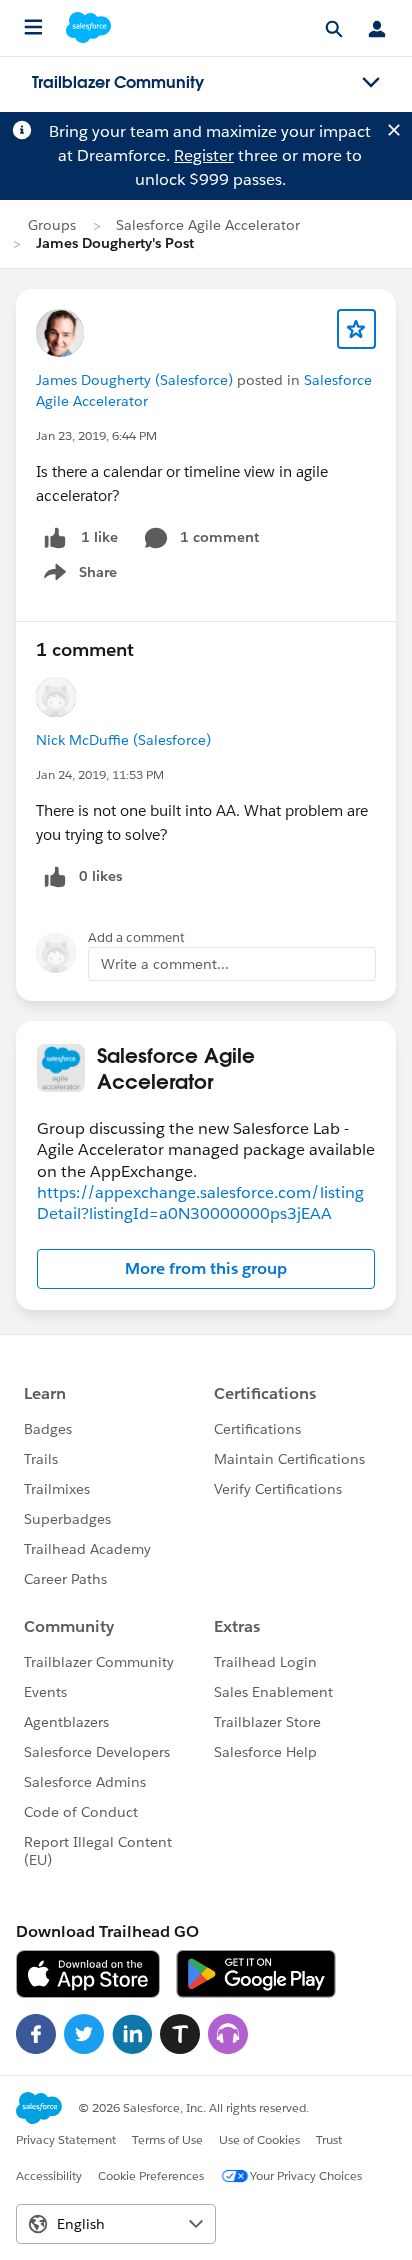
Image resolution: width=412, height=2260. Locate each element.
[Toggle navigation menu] (371, 83)
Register (204, 155)
